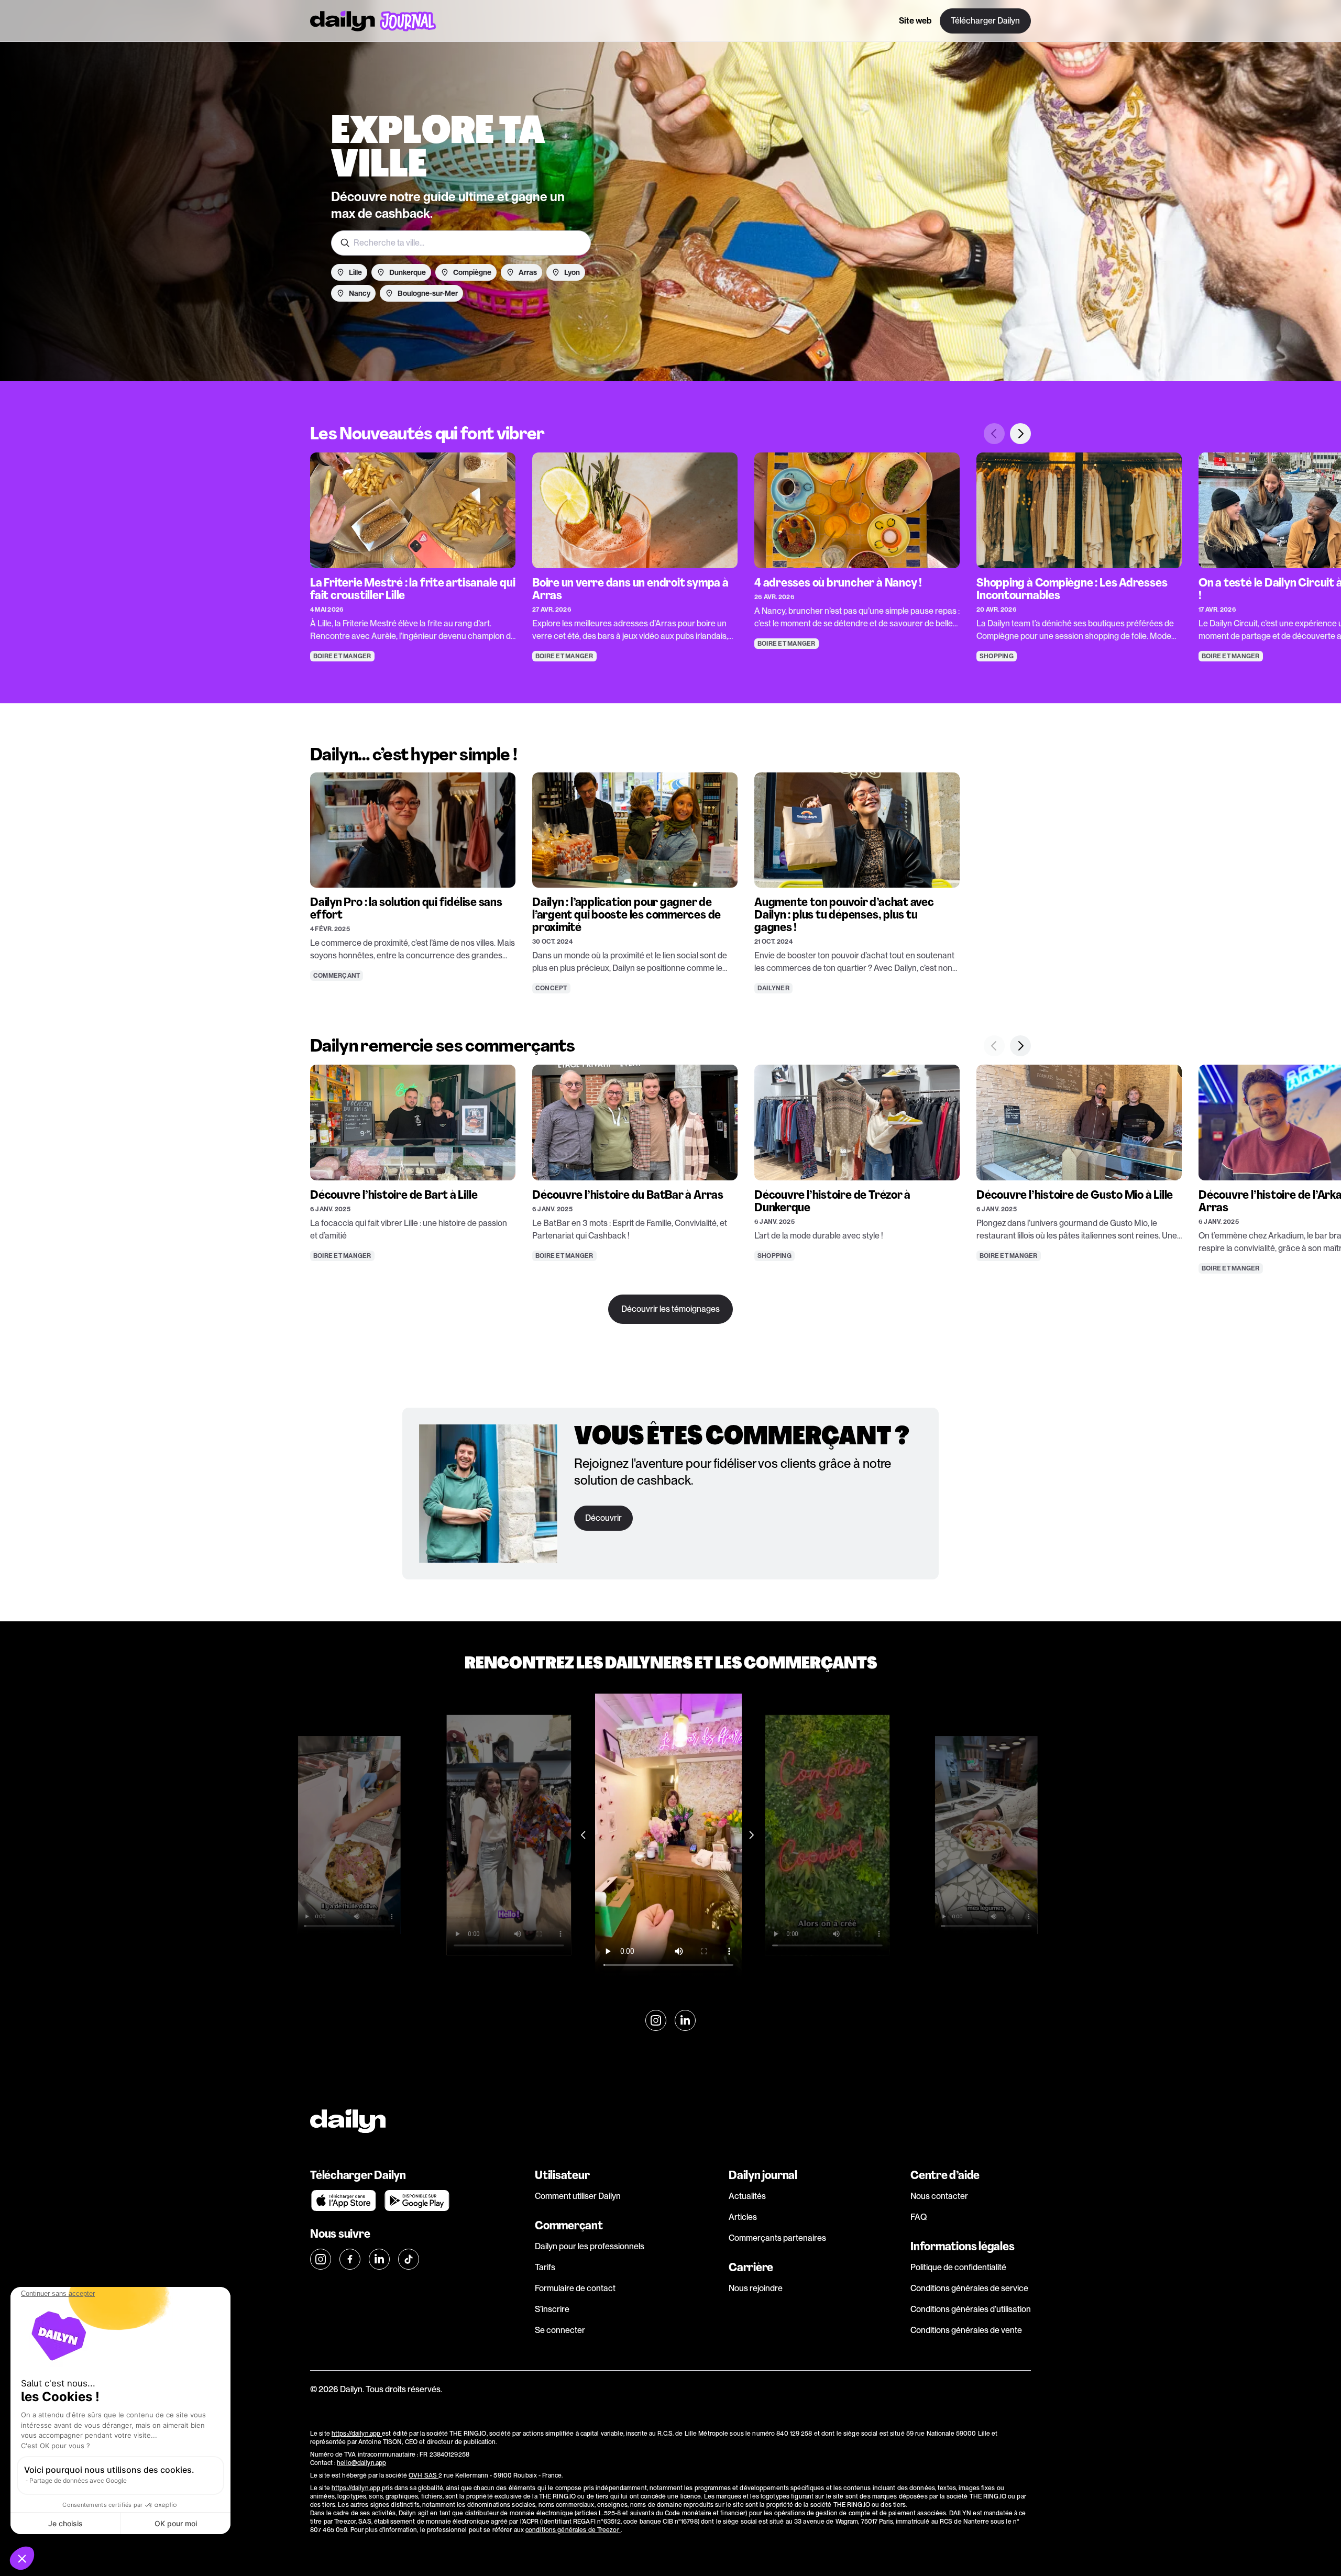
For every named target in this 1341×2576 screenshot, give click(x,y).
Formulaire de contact (575, 2288)
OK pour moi (176, 2523)
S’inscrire (552, 2309)
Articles (743, 2217)
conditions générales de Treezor (573, 2530)
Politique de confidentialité (958, 2267)
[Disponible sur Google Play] (417, 2201)
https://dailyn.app (357, 2434)
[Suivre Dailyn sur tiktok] (409, 2259)
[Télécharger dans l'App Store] (344, 2201)
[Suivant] (1020, 434)
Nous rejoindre (756, 2288)
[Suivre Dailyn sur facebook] (350, 2259)
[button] (22, 2558)
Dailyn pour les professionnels (590, 2246)
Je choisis (65, 2523)
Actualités (747, 2196)
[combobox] (461, 243)
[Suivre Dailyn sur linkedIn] (685, 2020)
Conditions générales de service (969, 2288)
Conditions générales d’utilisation (971, 2309)
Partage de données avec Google (78, 2480)
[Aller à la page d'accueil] (373, 21)
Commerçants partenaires (777, 2238)
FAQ (919, 2217)
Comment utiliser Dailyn (578, 2196)
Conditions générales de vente (966, 2330)
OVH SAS (424, 2475)
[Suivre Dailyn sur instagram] (656, 2020)
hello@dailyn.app (361, 2463)
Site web (915, 21)
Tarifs (545, 2267)
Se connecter (560, 2330)
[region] (670, 542)
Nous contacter (939, 2196)
